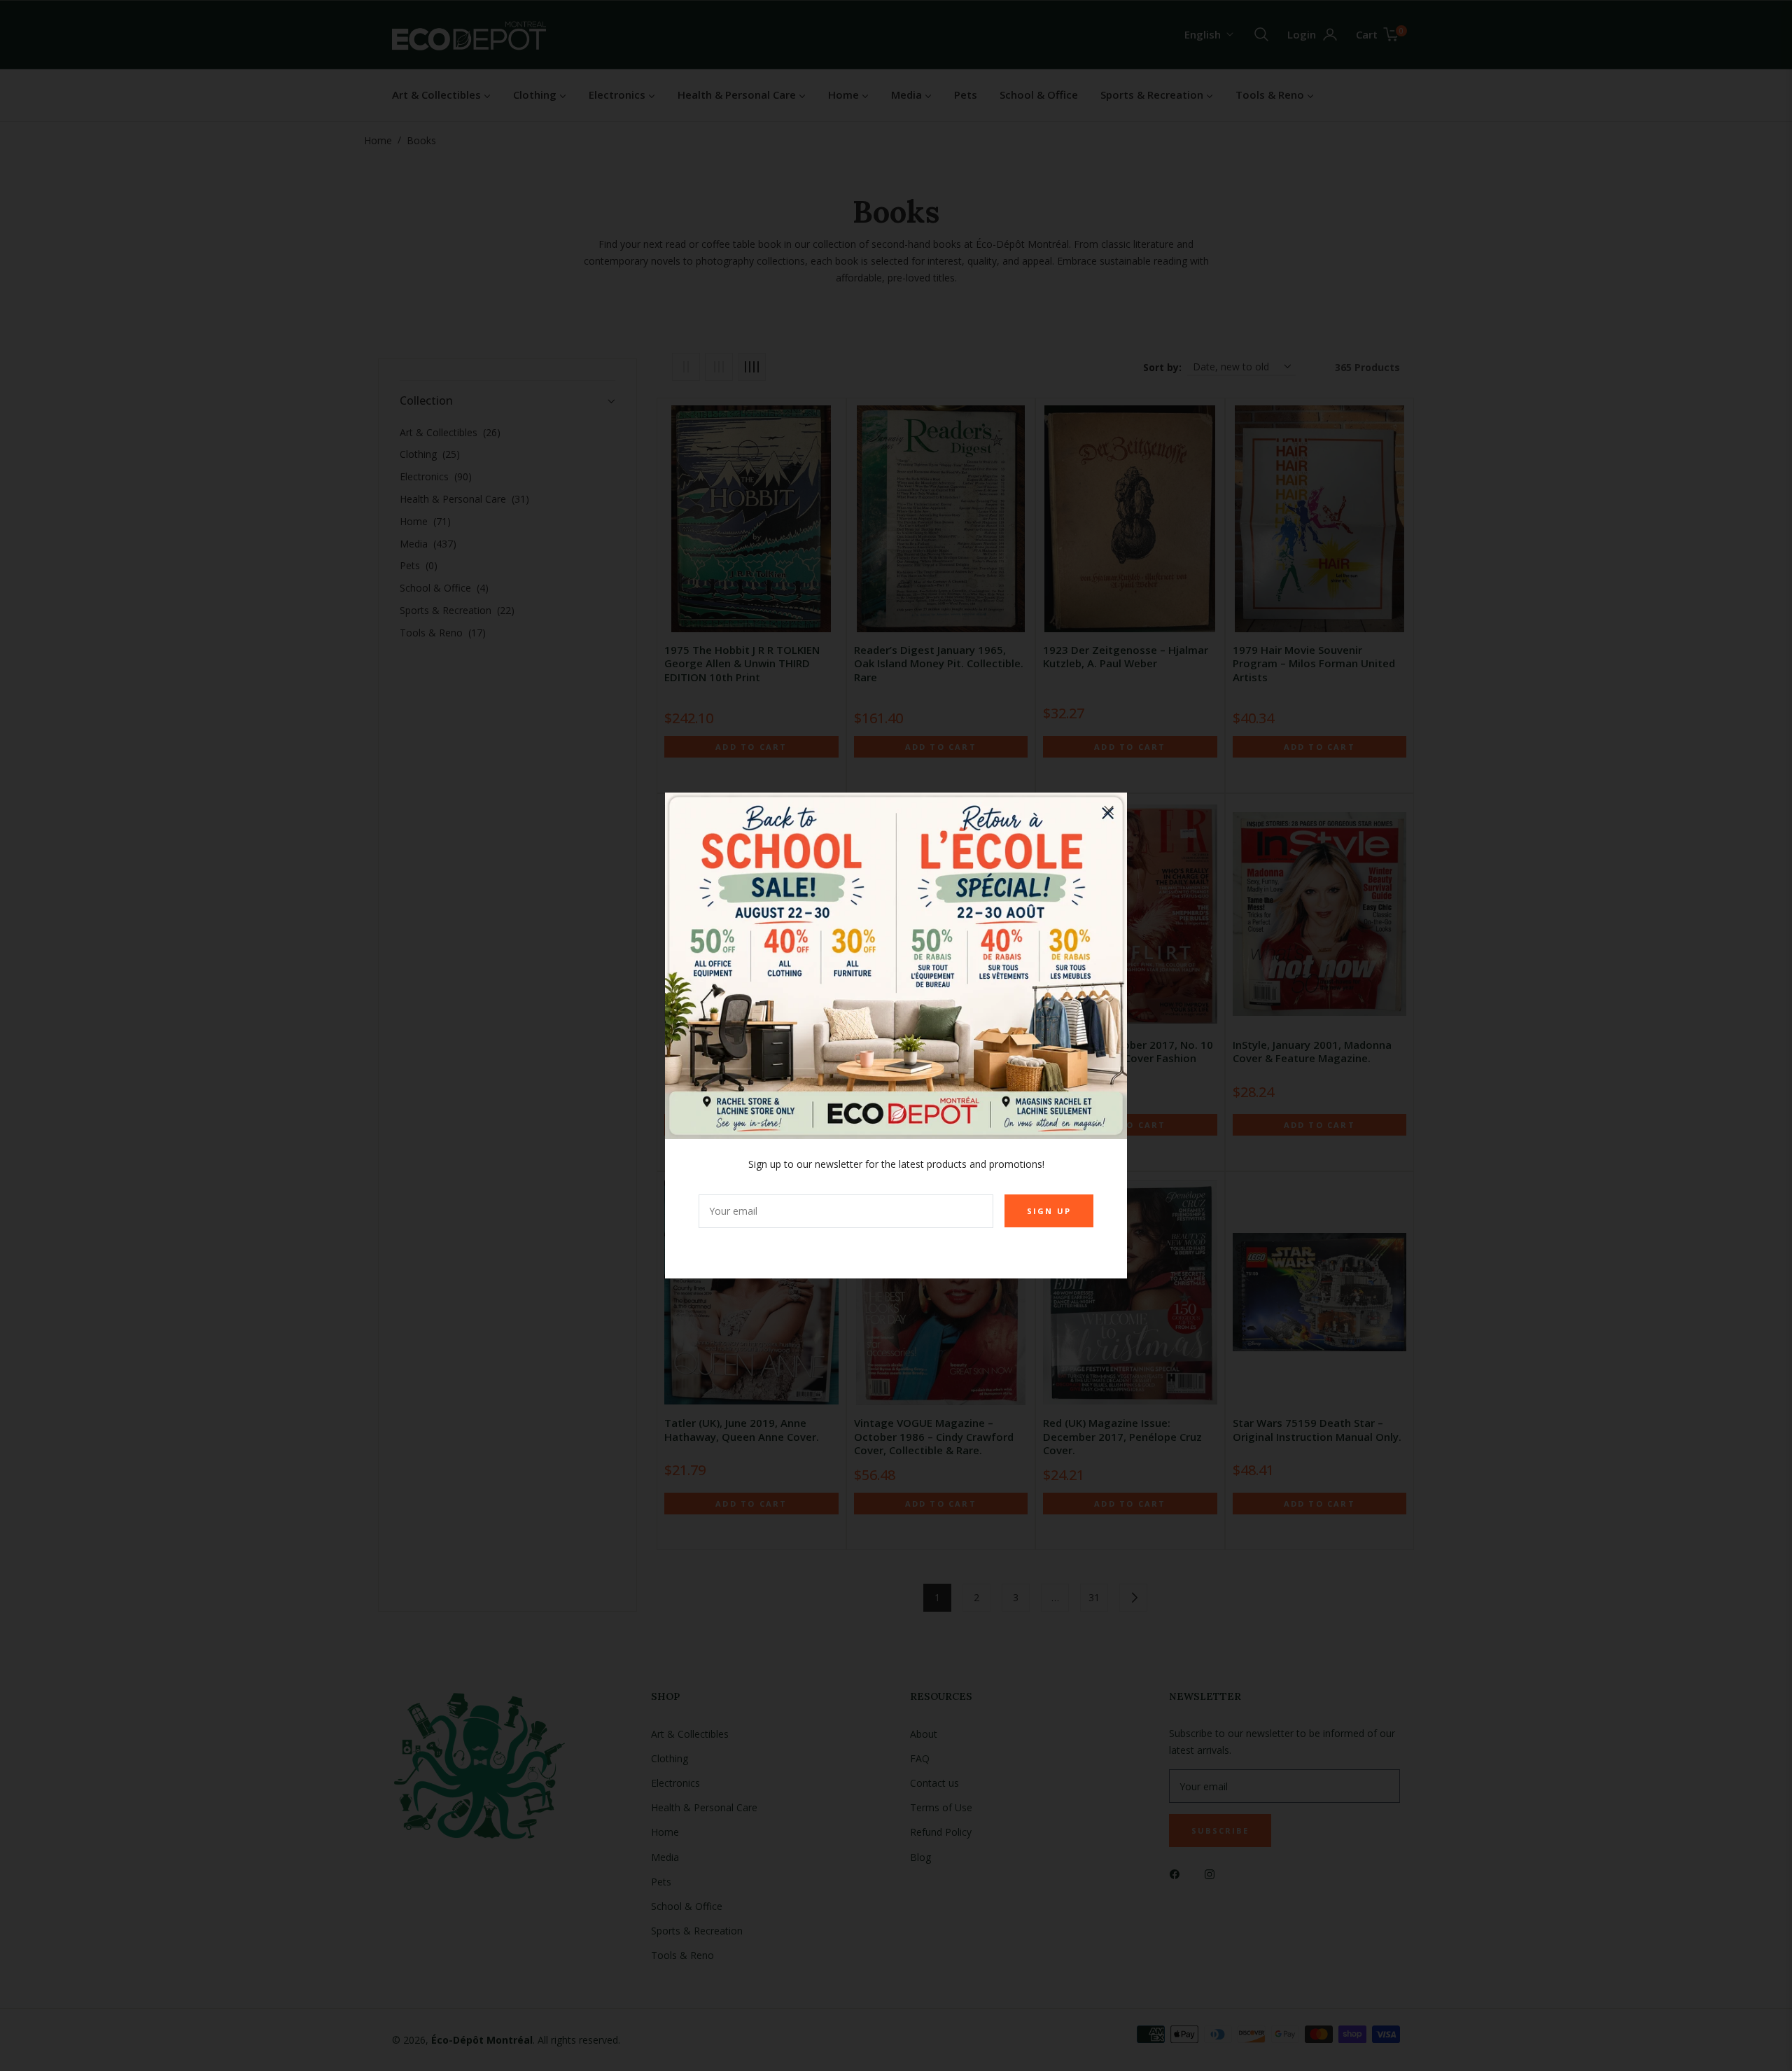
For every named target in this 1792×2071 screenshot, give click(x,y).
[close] (1109, 811)
